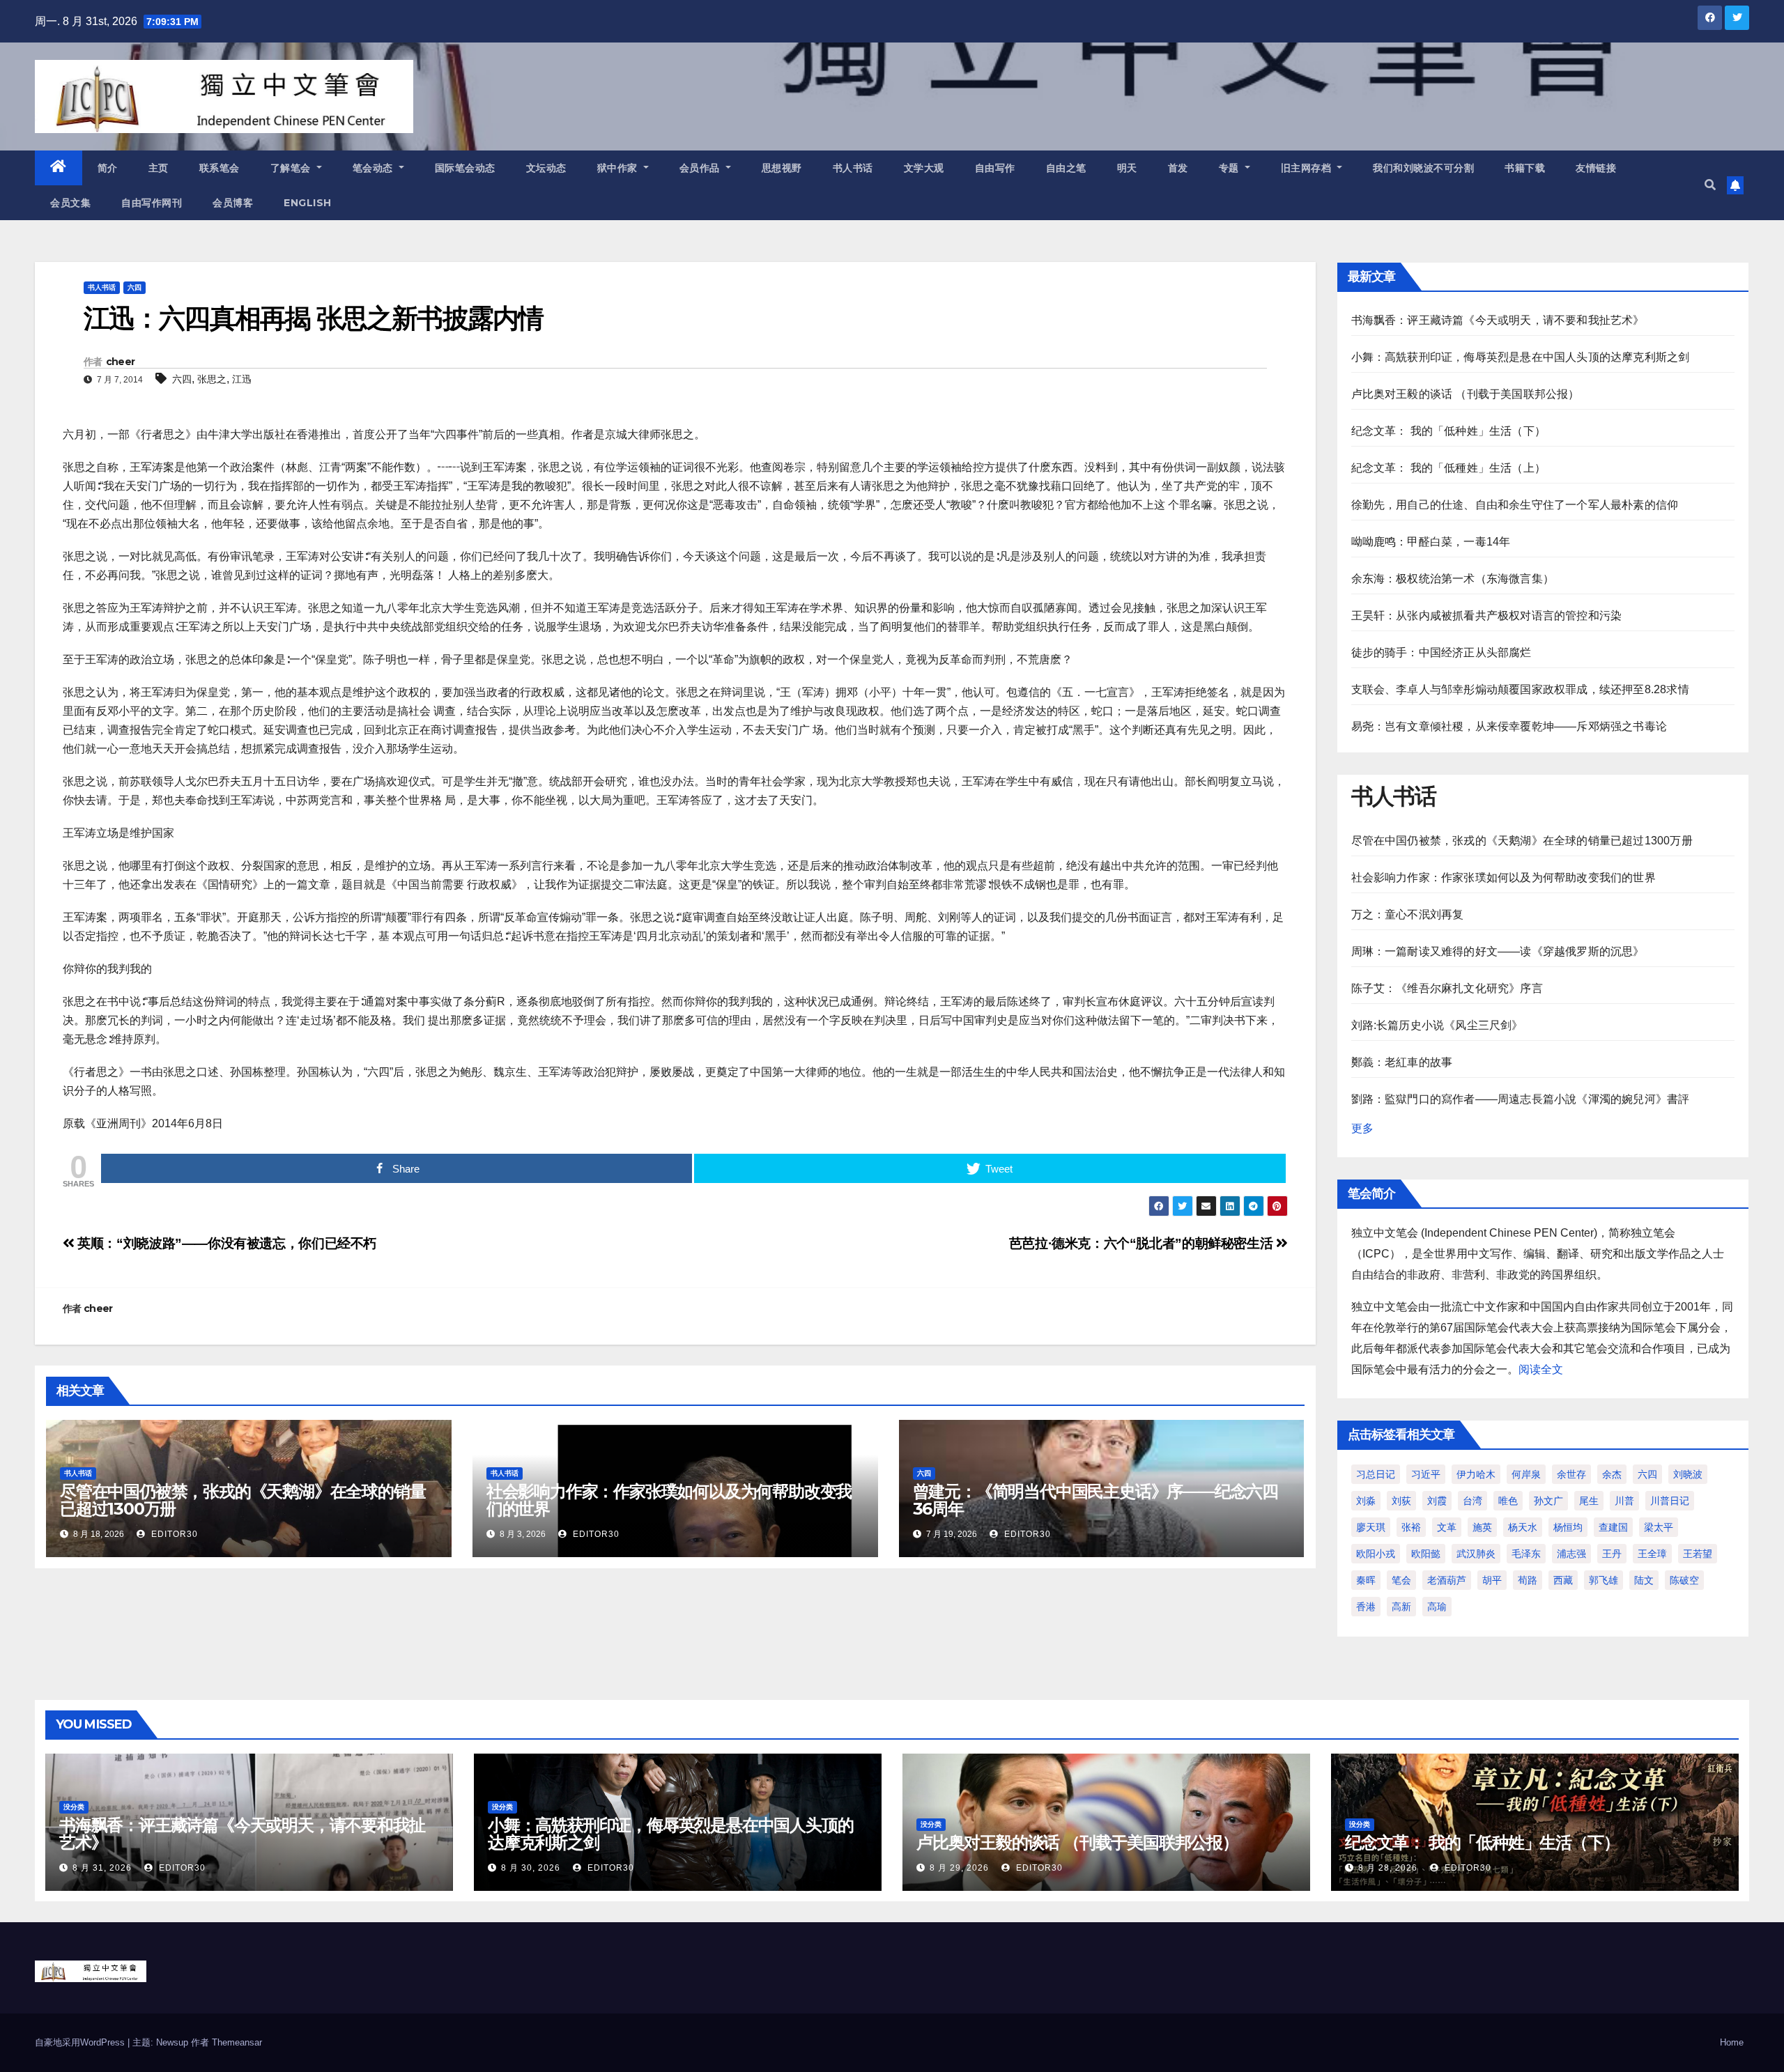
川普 (1624, 1501)
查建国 (1613, 1527)
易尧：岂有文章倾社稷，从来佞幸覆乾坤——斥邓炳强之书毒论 (1509, 726)
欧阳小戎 (1376, 1554)
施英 (1482, 1527)
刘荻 (1401, 1501)
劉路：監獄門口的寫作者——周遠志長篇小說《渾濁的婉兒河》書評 (1521, 1099)
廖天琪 (1371, 1527)
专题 (1231, 168)
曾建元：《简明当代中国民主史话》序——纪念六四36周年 (1095, 1500)
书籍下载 (1525, 168)
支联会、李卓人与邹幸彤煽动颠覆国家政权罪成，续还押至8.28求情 (1520, 689)
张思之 (212, 379)
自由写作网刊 (152, 203)
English (308, 203)
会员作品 (701, 168)
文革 (1447, 1527)
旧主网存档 (1308, 168)
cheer (121, 362)
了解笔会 (292, 168)
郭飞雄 (1604, 1580)
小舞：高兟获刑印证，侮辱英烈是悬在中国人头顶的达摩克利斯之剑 (1521, 357)
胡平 (1492, 1580)
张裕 (1411, 1527)
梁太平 (1659, 1527)
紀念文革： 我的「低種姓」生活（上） (1449, 468)
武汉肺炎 (1476, 1554)
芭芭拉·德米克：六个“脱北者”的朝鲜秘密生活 (1143, 1243)
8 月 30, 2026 (531, 1868)
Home (1732, 2042)
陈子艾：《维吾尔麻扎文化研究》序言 (1447, 988)
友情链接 (1596, 168)
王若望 (1698, 1554)
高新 (1401, 1607)
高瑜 (1437, 1607)
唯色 (1508, 1501)
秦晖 (1366, 1580)
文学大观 (924, 168)
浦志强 (1571, 1554)
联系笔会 (220, 168)
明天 (1127, 168)
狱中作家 (619, 168)
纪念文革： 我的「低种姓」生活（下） (1449, 431)
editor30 (173, 1534)
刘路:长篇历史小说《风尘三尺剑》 (1437, 1025)
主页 (159, 168)
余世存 (1571, 1474)
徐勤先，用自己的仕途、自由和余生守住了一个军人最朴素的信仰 (1515, 505)
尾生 (1589, 1501)
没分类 (74, 1807)
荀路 (1528, 1580)
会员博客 (233, 203)
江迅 (242, 379)
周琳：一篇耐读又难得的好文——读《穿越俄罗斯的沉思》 (1498, 951)
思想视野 (782, 168)
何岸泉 (1526, 1474)
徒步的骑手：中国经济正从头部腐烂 (1441, 652)
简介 (108, 168)
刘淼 (1366, 1501)
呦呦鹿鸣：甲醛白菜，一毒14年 (1431, 542)
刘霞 (1437, 1501)
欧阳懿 (1426, 1554)
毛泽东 (1526, 1554)
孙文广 (1548, 1501)
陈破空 (1684, 1580)
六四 (134, 287)
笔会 (1401, 1580)
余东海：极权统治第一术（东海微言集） (1453, 579)
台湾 (1472, 1501)
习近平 (1426, 1474)
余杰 (1612, 1474)
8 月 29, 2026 (959, 1868)
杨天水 (1523, 1527)
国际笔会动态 (465, 168)
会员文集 (70, 203)
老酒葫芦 (1447, 1580)
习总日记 (1376, 1474)
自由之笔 (1066, 168)
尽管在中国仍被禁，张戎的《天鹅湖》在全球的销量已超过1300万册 (243, 1500)
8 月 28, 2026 (1388, 1868)
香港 (1366, 1607)
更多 (1362, 1128)
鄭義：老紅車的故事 (1402, 1062)
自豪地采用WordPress (81, 2042)
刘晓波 (1688, 1474)
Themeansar (237, 2042)
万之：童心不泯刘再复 (1408, 914)
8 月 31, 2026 (102, 1868)
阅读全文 (1541, 1369)
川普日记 (1670, 1501)
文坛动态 (546, 168)
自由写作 (995, 168)
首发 (1178, 168)
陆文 (1644, 1580)
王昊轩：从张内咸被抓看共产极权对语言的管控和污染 (1487, 616)
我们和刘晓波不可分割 (1423, 168)
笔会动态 (375, 168)
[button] (1710, 185)
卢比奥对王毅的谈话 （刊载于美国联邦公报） (1466, 394)
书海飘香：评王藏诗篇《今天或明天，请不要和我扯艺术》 (1498, 320)
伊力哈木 (1476, 1474)
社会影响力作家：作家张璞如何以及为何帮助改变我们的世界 (669, 1500)
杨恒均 (1568, 1527)
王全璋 (1652, 1554)
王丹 (1612, 1554)
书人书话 (853, 168)
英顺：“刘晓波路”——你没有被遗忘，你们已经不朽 (225, 1243)
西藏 (1563, 1580)
